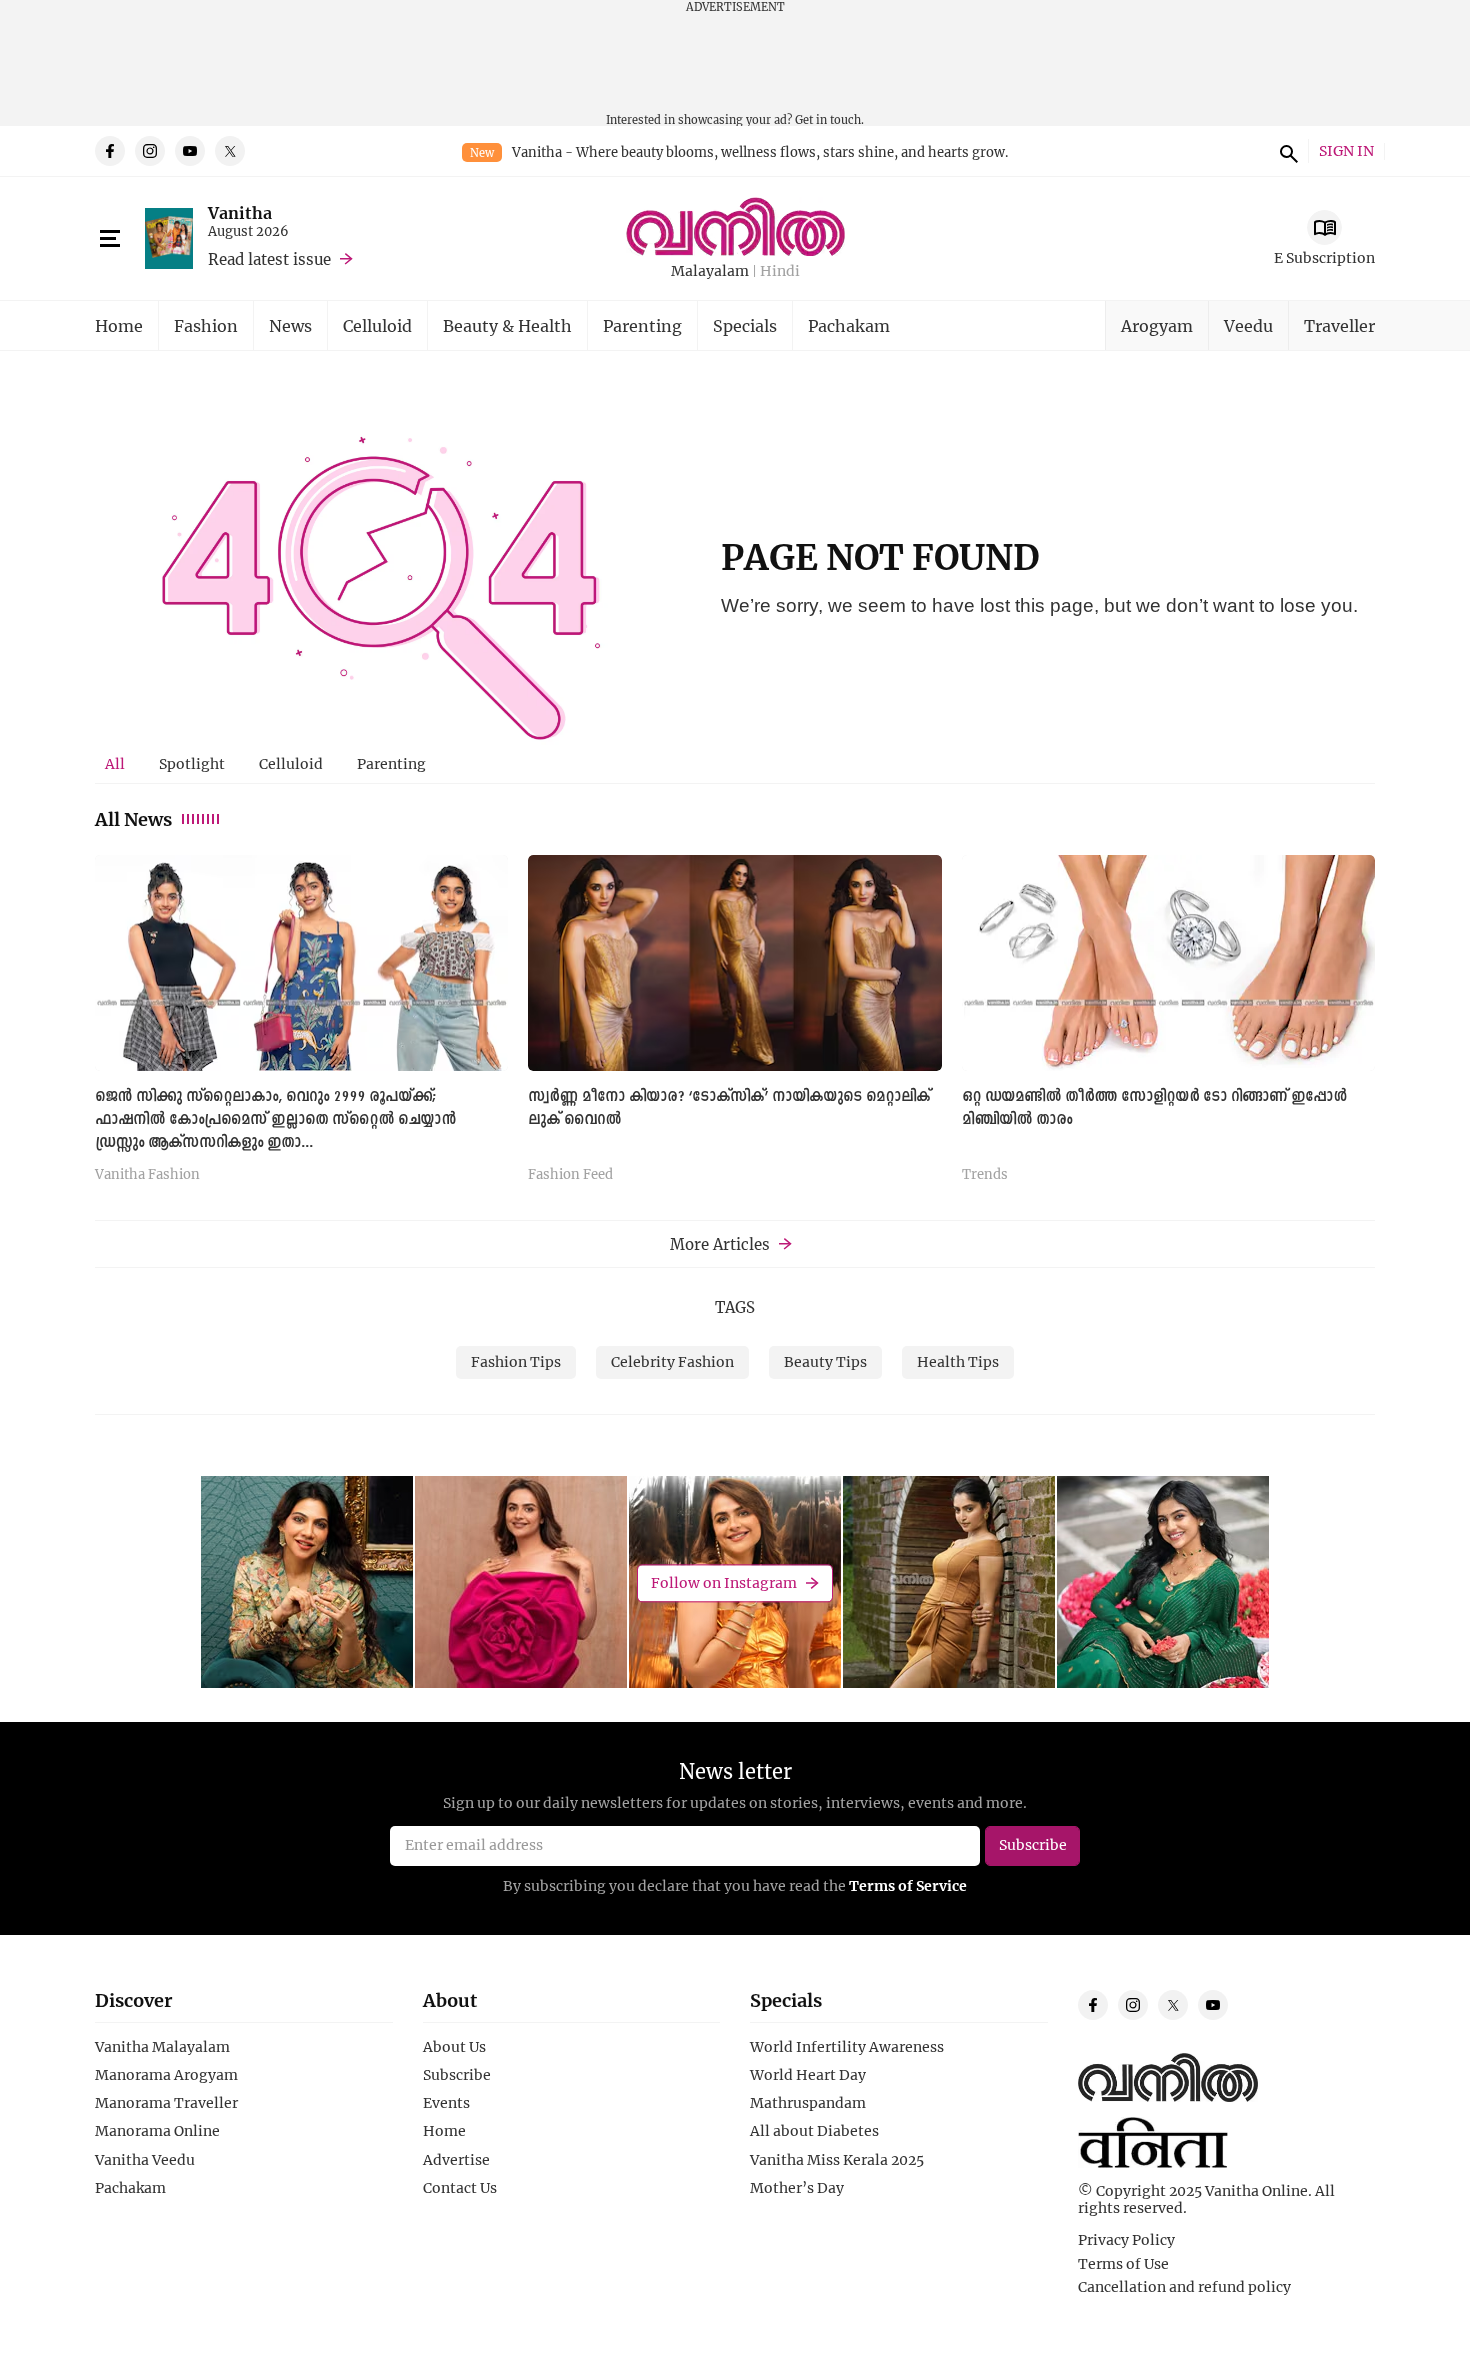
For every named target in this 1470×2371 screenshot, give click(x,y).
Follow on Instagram (724, 1582)
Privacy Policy (1126, 2240)
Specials (745, 325)
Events (446, 2103)
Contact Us (460, 2188)
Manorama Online (157, 2131)
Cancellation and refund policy (1184, 2287)
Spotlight (192, 763)
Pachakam (849, 325)
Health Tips (958, 1361)
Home (119, 325)
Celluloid (377, 325)
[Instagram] (150, 151)
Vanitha (240, 212)
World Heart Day (808, 2075)
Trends (985, 1175)
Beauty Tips (825, 1361)
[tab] (115, 764)
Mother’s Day (797, 2188)
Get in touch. (829, 119)
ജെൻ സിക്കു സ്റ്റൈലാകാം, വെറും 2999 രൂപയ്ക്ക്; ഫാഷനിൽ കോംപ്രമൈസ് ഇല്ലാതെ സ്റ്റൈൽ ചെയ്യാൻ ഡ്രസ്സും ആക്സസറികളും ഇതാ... (275, 1120)
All (115, 763)
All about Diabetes (814, 2131)
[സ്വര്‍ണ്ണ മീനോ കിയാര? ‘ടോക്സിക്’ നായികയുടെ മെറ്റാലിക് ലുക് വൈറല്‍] (734, 962)
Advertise (456, 2160)
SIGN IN (1346, 151)
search (1286, 151)
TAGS (735, 1307)
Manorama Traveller (166, 2103)
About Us (454, 2047)
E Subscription (1324, 257)
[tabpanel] (735, 1026)
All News (133, 819)
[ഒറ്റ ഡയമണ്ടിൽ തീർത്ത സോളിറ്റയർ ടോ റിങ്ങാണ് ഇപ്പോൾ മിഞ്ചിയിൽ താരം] (1168, 962)
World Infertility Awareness (847, 2047)
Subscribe (457, 2075)
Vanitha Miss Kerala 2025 (837, 2160)
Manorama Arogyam (166, 2075)
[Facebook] (110, 151)
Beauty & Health (507, 325)
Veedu (1248, 325)
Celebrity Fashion (672, 1361)
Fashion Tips (516, 1361)
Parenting (642, 325)
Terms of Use (1123, 2264)
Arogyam (1157, 325)
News (290, 325)
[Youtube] (190, 151)
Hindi (780, 271)
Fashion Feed (570, 1175)
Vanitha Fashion (147, 1175)
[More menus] (110, 239)
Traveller (1339, 325)
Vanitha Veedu (145, 2160)
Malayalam (710, 271)
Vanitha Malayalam (162, 2047)
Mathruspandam (808, 2103)
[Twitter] (230, 151)
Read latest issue (269, 259)
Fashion (206, 325)
